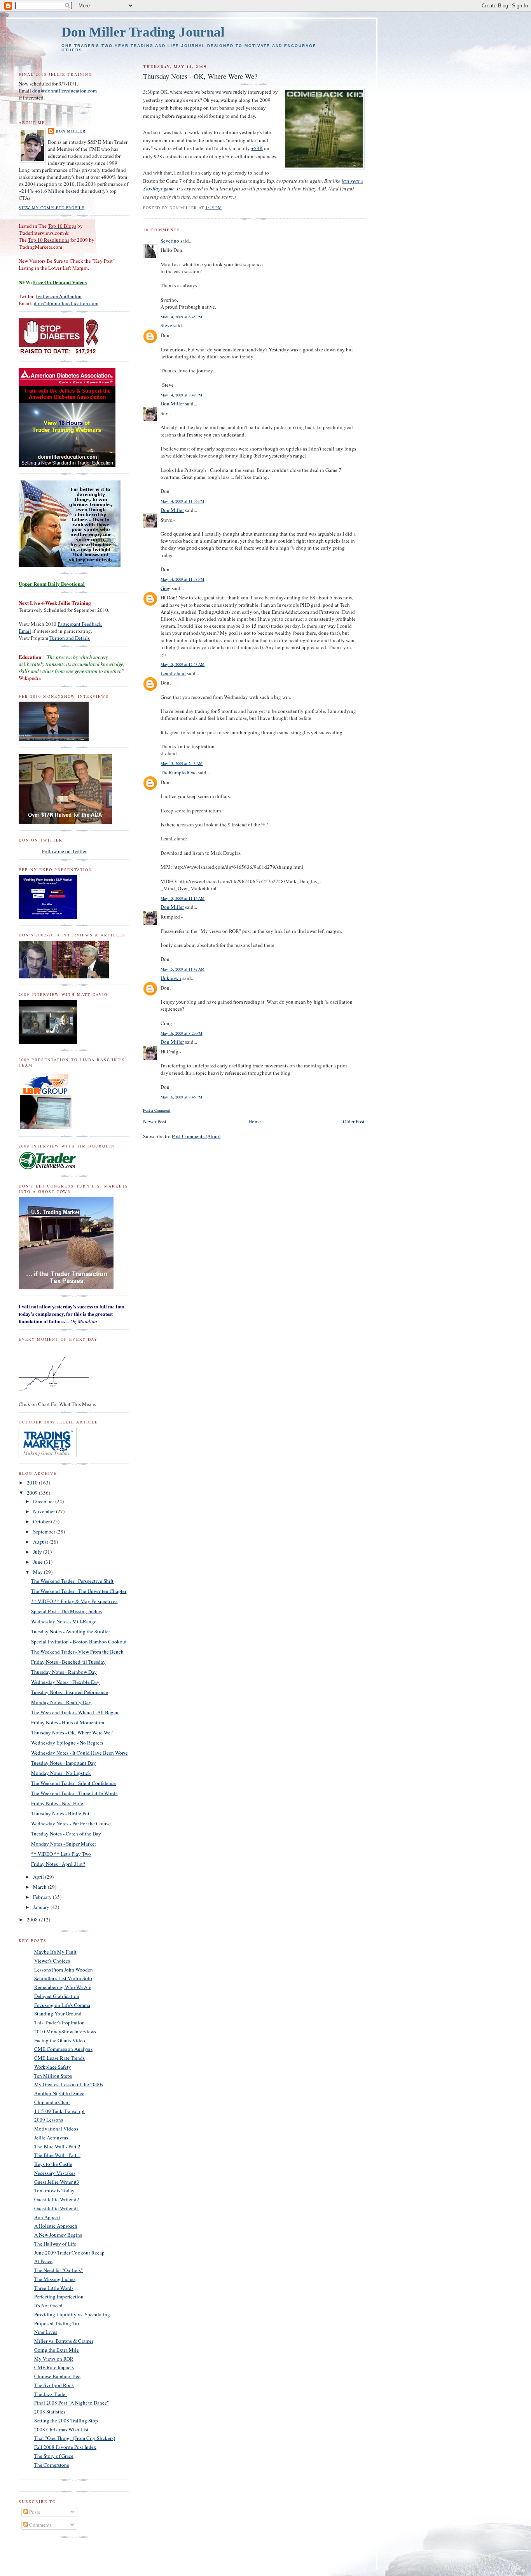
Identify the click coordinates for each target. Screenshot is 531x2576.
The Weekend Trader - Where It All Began (75, 1712)
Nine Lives (46, 2332)
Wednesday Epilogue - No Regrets (67, 1743)
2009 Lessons (49, 2120)
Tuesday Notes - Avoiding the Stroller (71, 1631)
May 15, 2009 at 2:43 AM (182, 763)
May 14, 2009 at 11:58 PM (182, 579)
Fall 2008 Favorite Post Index (65, 2447)
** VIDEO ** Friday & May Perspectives (74, 1601)
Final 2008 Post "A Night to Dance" (72, 2403)
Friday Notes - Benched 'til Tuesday (68, 1662)
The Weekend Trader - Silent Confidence (73, 1783)
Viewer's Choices (52, 1961)
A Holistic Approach (56, 2226)
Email (25, 631)
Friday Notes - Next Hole (57, 1803)
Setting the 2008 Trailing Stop (66, 2421)
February (43, 1897)
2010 (33, 1483)
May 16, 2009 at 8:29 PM (181, 1033)
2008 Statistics (50, 2412)
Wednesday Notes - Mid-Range (64, 1621)
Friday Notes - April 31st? (58, 1864)
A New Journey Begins (58, 2235)
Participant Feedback (80, 624)
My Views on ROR (54, 2359)
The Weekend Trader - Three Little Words (74, 1793)
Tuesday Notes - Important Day (64, 1763)
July (38, 1552)
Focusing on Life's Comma (62, 2005)
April (39, 1877)
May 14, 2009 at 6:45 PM (181, 317)
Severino (170, 241)
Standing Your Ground (58, 2014)
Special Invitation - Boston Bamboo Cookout (79, 1642)
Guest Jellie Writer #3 (57, 2182)
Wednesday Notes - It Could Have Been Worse (79, 1753)
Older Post (354, 1121)
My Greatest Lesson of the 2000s (69, 2084)
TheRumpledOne (179, 772)
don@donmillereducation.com (65, 91)
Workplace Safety (53, 2067)
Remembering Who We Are (63, 1987)
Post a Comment (157, 1110)
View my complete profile (52, 208)
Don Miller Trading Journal (143, 32)
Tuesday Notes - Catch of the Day (66, 1834)
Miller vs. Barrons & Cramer (64, 2341)
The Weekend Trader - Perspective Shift (72, 1581)
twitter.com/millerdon (59, 296)
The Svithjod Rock (54, 2385)
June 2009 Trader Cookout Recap (69, 2253)
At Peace (43, 2261)
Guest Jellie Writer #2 (57, 2199)
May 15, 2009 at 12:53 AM (183, 664)
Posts (34, 2512)
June (38, 1562)
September (45, 1532)
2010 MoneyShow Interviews (65, 2031)
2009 (33, 1493)
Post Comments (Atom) (196, 1136)
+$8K (257, 148)
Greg (166, 588)
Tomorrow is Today (54, 2190)
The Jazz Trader (51, 2394)
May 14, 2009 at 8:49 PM (181, 395)
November (45, 1511)
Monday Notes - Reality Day (61, 1702)
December (44, 1501)
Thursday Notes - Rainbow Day (64, 1672)
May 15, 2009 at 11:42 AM (183, 969)
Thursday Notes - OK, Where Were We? (72, 1732)
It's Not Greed (48, 2305)
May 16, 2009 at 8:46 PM (181, 1097)
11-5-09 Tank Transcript (59, 2111)
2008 (33, 1919)
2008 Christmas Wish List (61, 2429)
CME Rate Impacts (54, 2367)
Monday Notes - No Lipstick (61, 1773)
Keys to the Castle (53, 2164)
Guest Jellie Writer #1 (57, 2208)
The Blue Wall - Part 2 (57, 2146)
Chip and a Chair (52, 2102)
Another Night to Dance (59, 2093)
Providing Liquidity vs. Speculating (72, 2314)
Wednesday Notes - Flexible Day (65, 1682)
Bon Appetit (47, 2217)
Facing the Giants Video (60, 2040)
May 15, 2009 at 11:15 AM (183, 898)
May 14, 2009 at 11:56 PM (182, 501)
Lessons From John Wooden (64, 1970)
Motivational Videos (56, 2129)
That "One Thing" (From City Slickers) (75, 2438)
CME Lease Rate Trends (59, 2058)
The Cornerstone (52, 2465)
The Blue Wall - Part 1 (57, 2155)
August (41, 1542)
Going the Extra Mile (57, 2350)
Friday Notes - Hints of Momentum (68, 1722)
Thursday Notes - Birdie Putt (61, 1813)
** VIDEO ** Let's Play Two (61, 1854)
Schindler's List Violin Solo (63, 1978)
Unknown (171, 978)
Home (255, 1121)
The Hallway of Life (55, 2244)
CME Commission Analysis (63, 2049)
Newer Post (155, 1121)
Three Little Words (54, 2288)
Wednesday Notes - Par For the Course (71, 1823)
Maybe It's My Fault (55, 1952)
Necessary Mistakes (55, 2173)
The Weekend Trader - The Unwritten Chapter (79, 1591)
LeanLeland (173, 673)
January (42, 1907)
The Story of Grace (54, 2456)
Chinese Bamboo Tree (57, 2376)
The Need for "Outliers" (59, 2270)
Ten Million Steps (53, 2076)
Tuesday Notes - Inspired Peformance (70, 1692)
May (38, 1572)
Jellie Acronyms (51, 2138)
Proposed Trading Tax (57, 2323)
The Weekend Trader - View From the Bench (77, 1652)
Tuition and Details (70, 638)
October (42, 1521)
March (40, 1887)
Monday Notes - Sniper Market (64, 1844)
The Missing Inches (55, 2279)
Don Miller (172, 403)
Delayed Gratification (57, 1996)
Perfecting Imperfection (59, 2297)
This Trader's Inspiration (59, 2022)
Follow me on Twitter (64, 851)
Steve (166, 325)
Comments (40, 2525)
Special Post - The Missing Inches (66, 1611)
